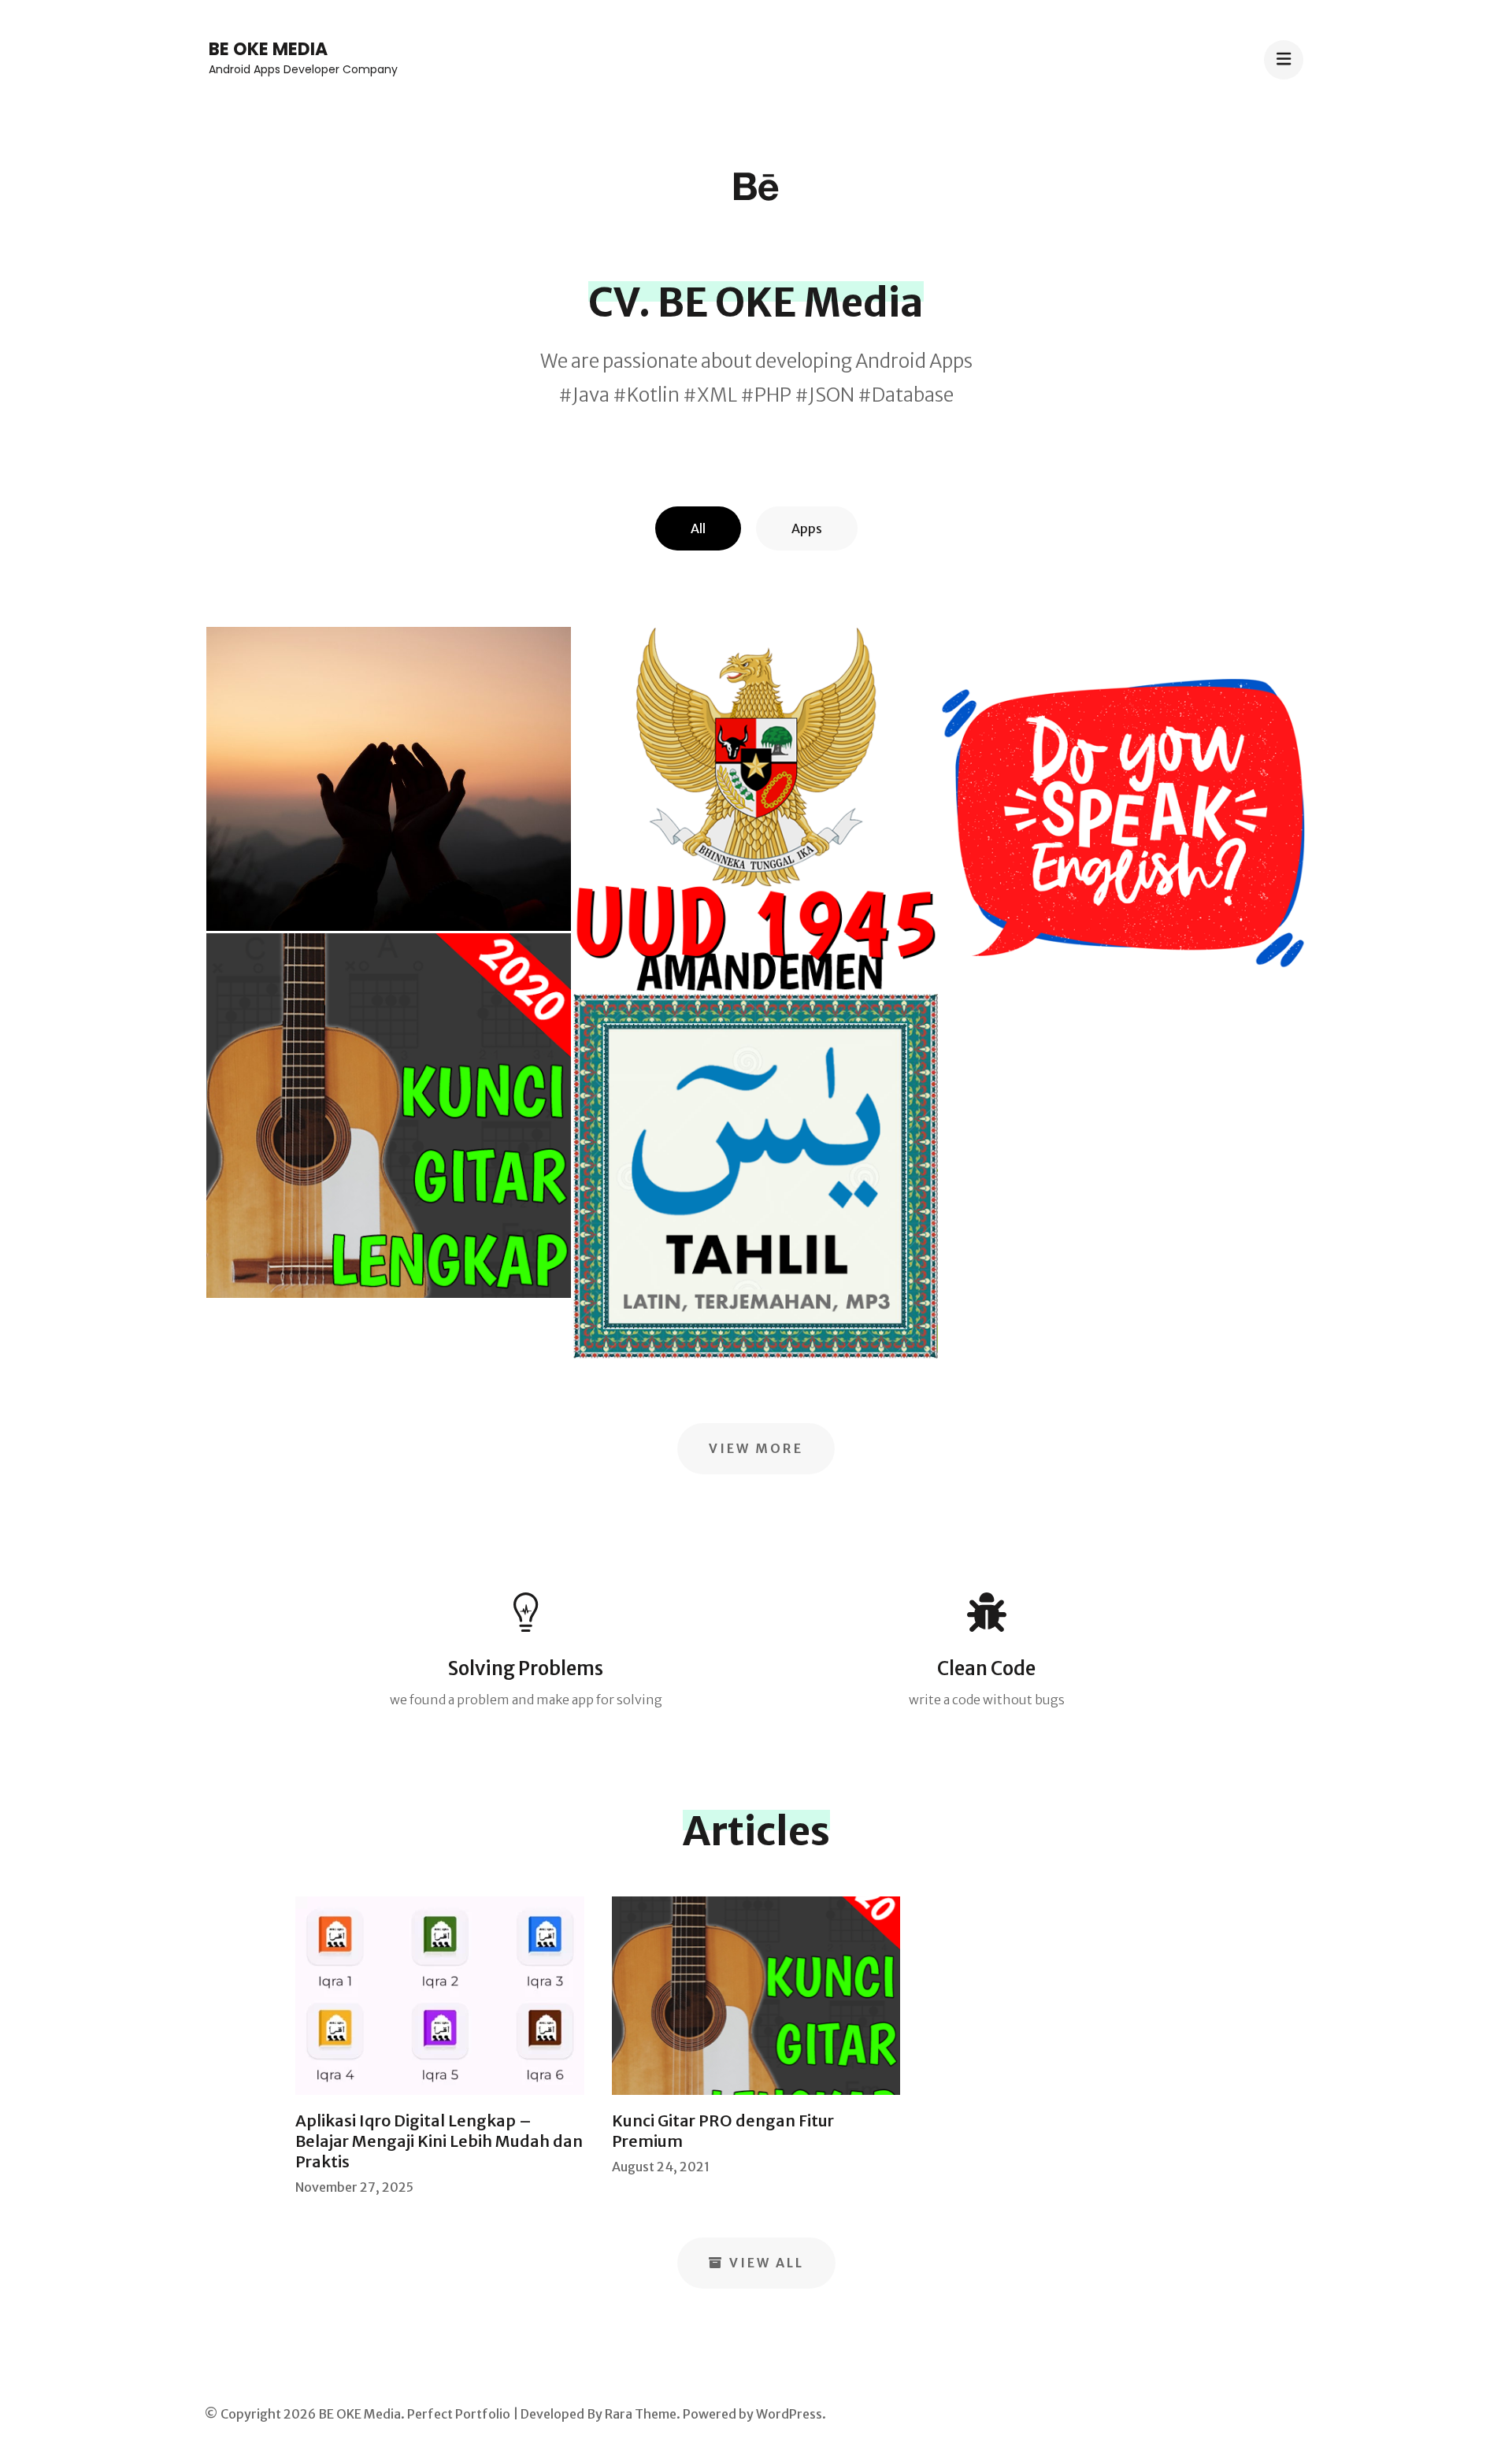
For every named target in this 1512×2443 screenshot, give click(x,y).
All (698, 528)
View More (756, 1448)
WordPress (789, 2414)
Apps (807, 528)
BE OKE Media (268, 49)
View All (767, 2263)
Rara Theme (641, 2414)
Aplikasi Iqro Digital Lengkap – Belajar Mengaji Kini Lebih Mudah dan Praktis (439, 2141)
